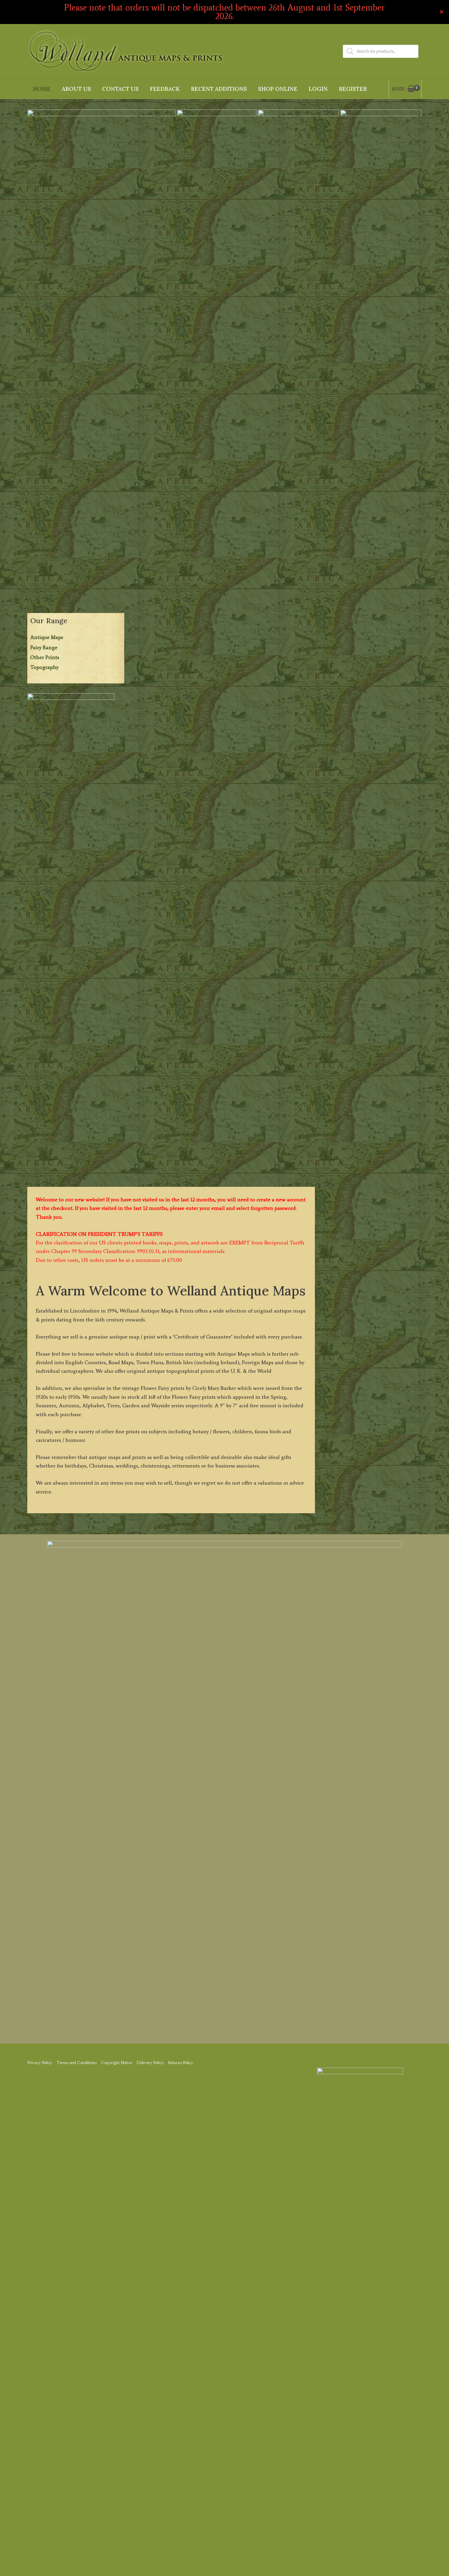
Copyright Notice (117, 2063)
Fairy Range (44, 647)
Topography (44, 667)
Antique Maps (47, 637)
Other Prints (45, 657)
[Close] (442, 12)
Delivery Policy (150, 2063)
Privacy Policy (40, 2063)
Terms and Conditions (77, 2063)
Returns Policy (181, 2063)
